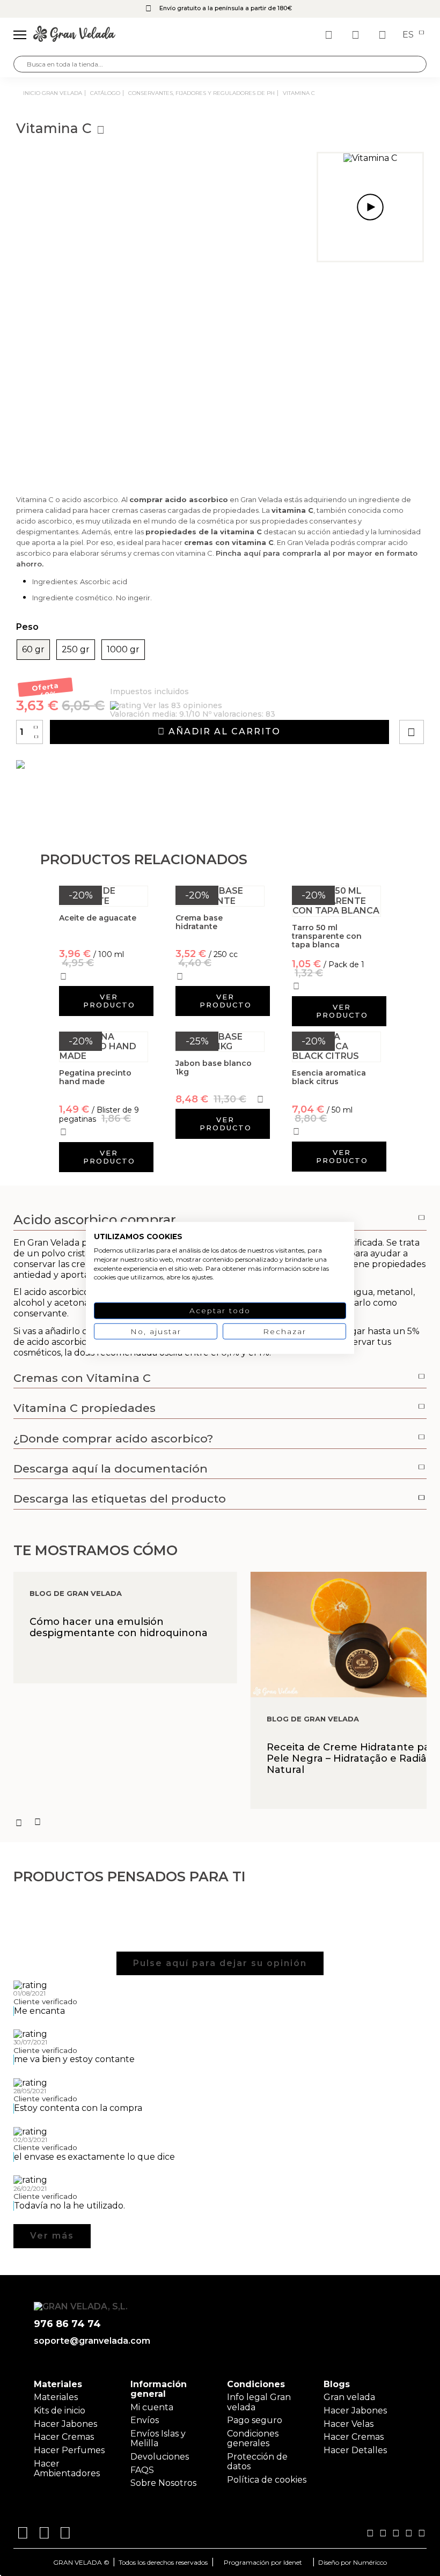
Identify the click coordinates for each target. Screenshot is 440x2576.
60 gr (33, 650)
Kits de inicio (60, 2411)
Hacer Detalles (355, 2450)
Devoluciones (160, 2457)
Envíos (145, 2420)
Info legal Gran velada (259, 2402)
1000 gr (123, 650)
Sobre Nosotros (163, 2483)
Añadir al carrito (223, 731)
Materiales (56, 2397)
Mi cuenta (152, 2407)
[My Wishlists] (330, 35)
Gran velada (349, 2397)
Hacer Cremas (64, 2437)
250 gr (76, 650)
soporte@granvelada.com (92, 2341)
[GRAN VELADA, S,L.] (74, 35)
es (409, 35)
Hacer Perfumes (69, 2450)
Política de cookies (267, 2480)
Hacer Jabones (65, 2424)
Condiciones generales (253, 2438)
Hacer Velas (349, 2424)
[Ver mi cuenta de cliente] (357, 35)
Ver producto (109, 1001)
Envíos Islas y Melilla (158, 2438)
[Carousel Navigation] (220, 1822)
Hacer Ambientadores (67, 2468)
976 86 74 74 (67, 2324)
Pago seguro (255, 2420)
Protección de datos (257, 2461)
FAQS (142, 2470)
